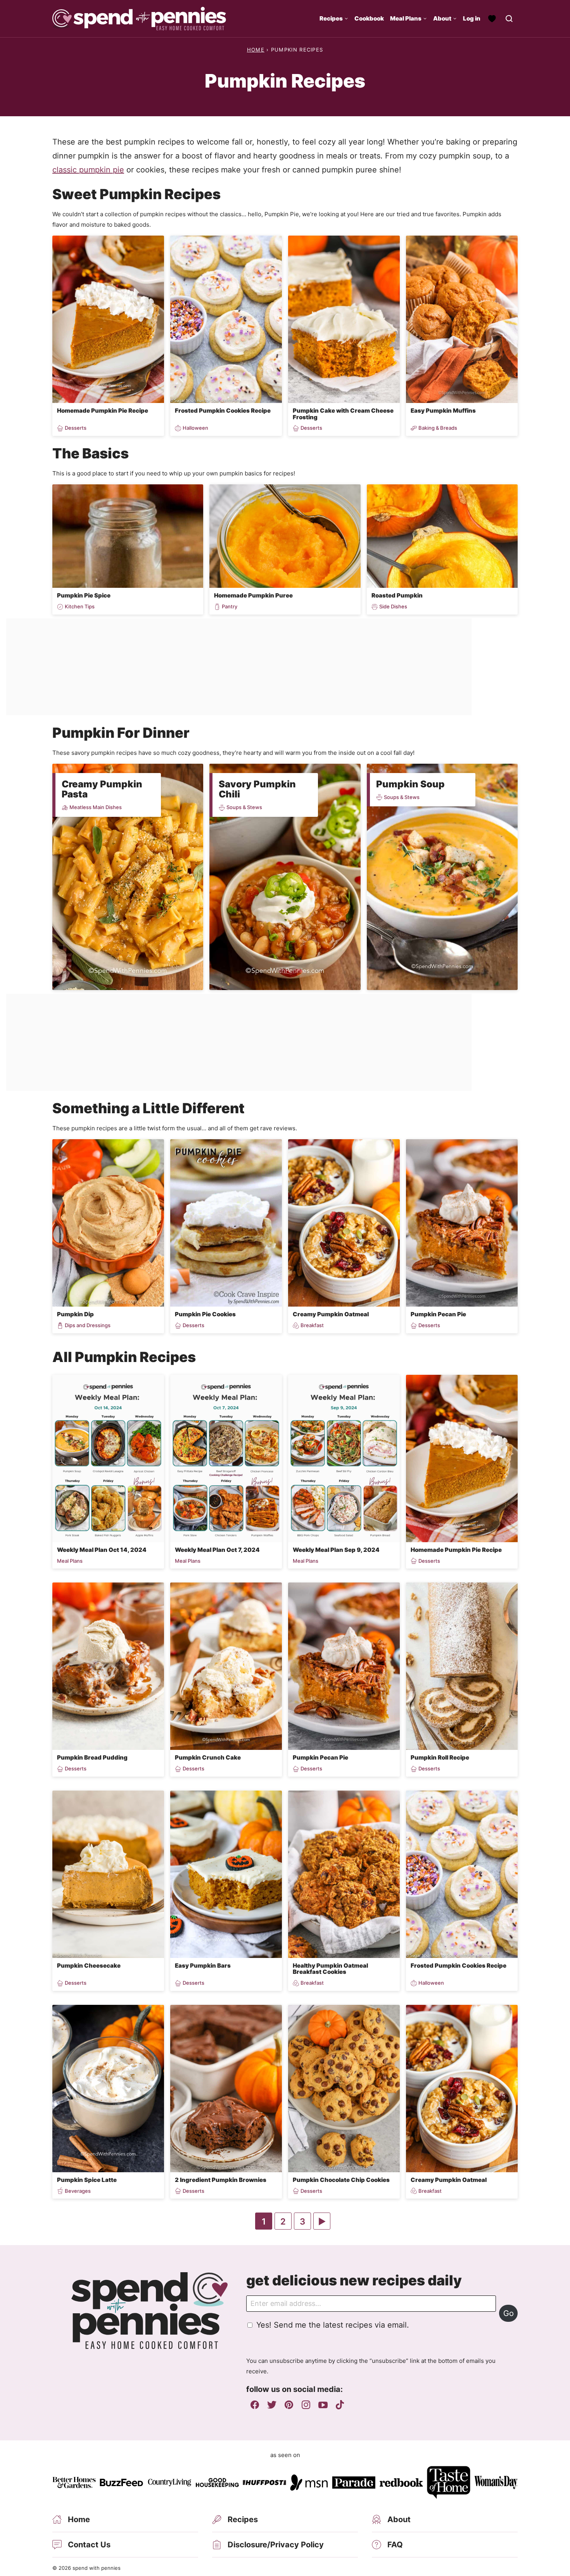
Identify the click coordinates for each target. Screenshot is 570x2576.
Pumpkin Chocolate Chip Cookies (341, 2180)
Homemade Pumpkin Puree (253, 595)
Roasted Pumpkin (397, 595)
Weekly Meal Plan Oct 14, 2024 (102, 1550)
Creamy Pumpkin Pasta (102, 789)
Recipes (331, 18)
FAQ (395, 2545)
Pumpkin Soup (410, 784)
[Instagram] (306, 2405)
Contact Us (89, 2545)
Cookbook (369, 18)
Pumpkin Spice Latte (87, 2180)
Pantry (230, 607)
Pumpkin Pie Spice (84, 595)
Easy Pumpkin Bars (203, 1966)
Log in (472, 18)
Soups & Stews (244, 807)
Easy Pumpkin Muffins (443, 411)
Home (256, 50)
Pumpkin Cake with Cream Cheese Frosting (343, 414)
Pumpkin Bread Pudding (92, 1757)
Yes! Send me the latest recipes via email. (333, 2325)
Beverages (78, 2191)
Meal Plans (406, 18)
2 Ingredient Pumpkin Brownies (221, 2180)
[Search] (509, 19)
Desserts (76, 428)
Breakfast (312, 1325)
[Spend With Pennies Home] (139, 19)
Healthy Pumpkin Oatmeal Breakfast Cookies (330, 1969)
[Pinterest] (289, 2405)
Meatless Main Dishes (96, 807)
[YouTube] (323, 2405)
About (442, 18)
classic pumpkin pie (88, 170)
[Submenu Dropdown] (346, 19)
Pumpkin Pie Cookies (205, 1314)
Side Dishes (393, 607)
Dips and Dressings (88, 1325)
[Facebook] (255, 2405)
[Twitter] (272, 2405)
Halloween (195, 428)
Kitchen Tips (80, 607)
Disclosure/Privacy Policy (276, 2545)
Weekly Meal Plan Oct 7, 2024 (217, 1550)
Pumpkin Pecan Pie (438, 1314)
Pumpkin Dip (75, 1314)
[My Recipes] (492, 19)
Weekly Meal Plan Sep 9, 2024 (336, 1550)
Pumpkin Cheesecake (89, 1966)
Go (509, 2313)
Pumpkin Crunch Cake (208, 1757)
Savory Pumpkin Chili (257, 789)
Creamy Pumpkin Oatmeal (331, 1314)
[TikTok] (340, 2405)
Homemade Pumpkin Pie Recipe (103, 411)
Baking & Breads (438, 428)
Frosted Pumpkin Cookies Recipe (223, 411)
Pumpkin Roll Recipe (440, 1757)
